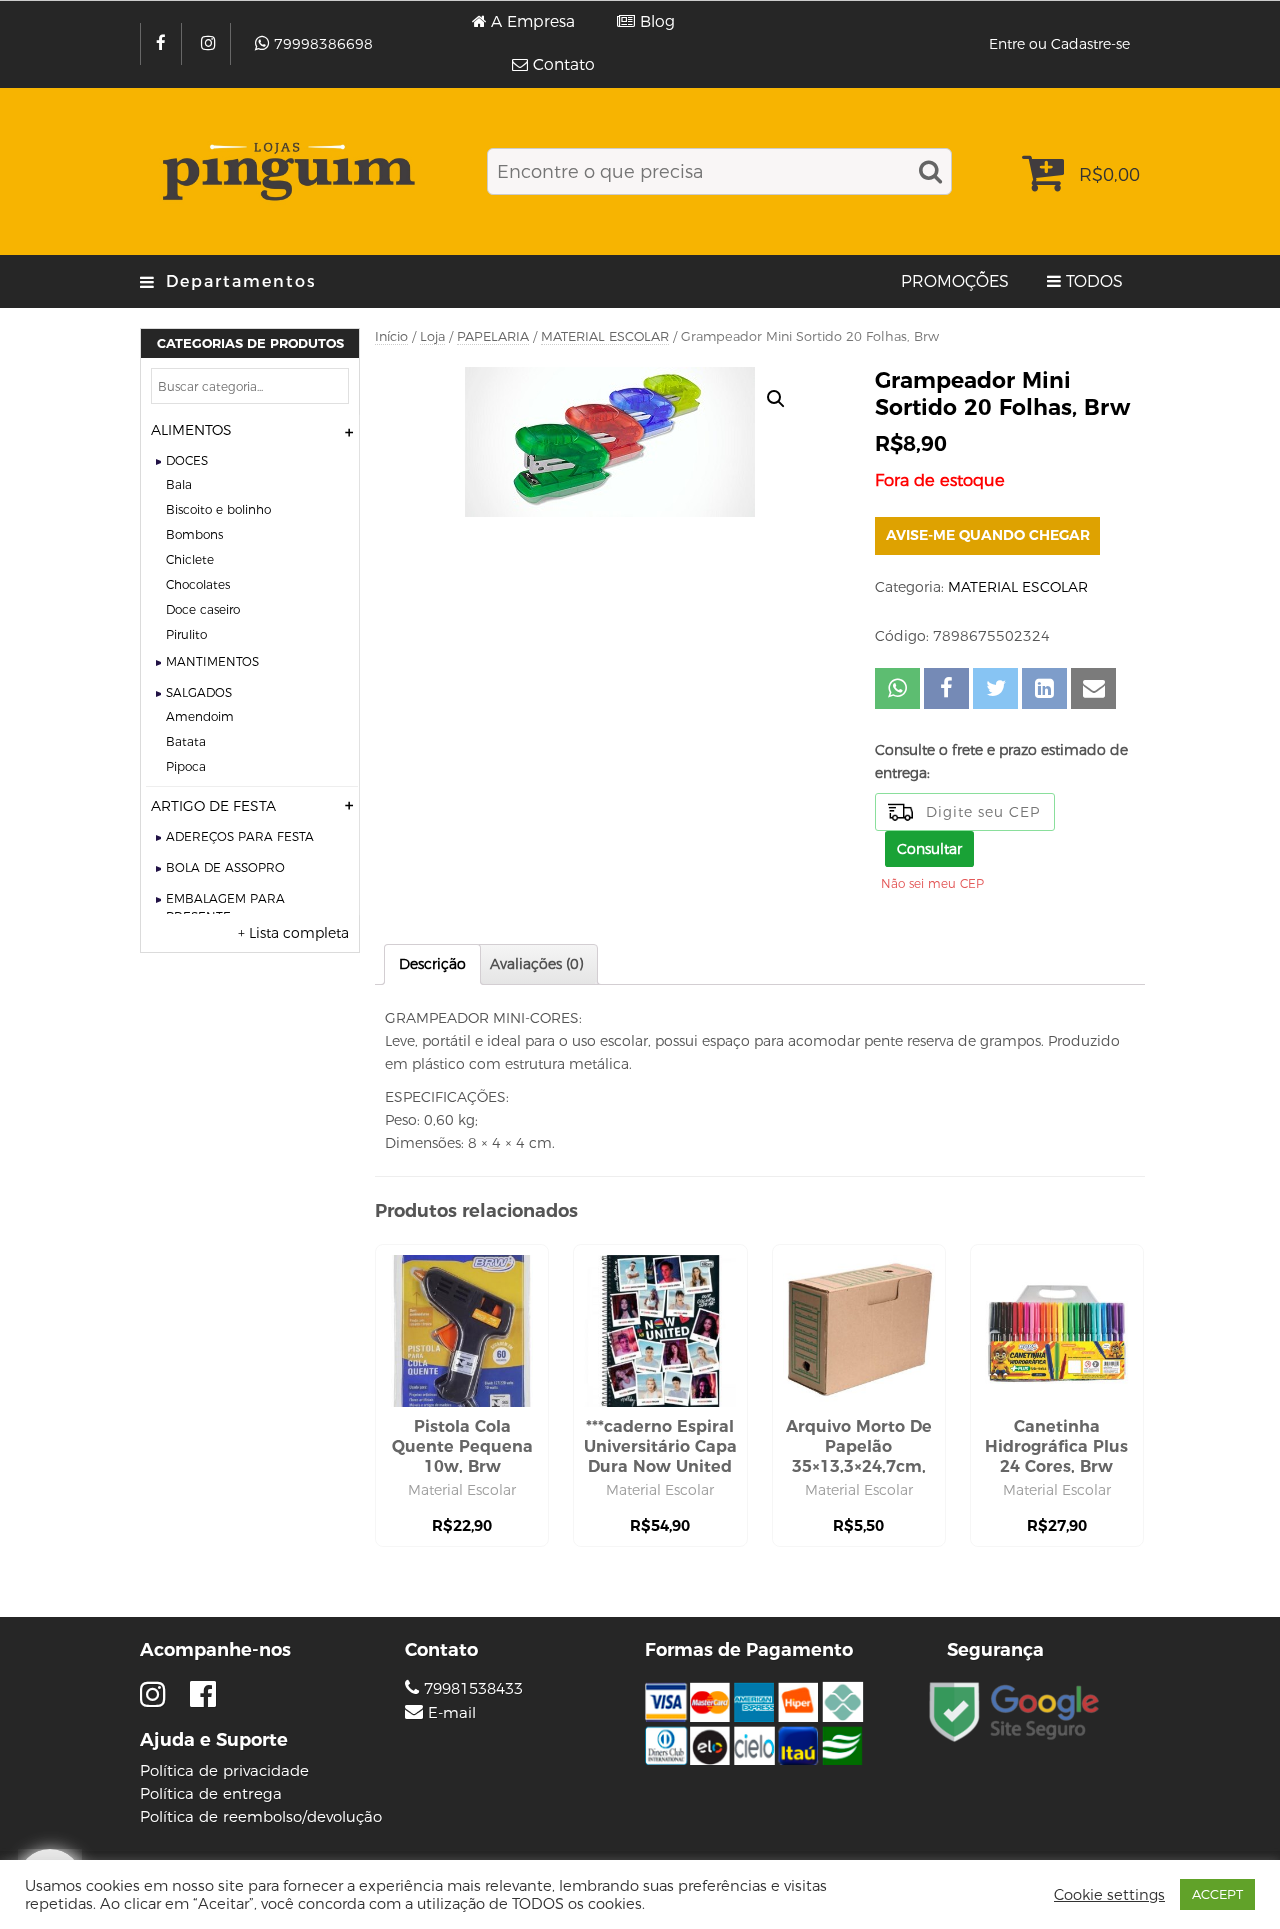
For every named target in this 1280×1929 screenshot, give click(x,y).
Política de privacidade (224, 1770)
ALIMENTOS (191, 430)
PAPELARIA (493, 336)
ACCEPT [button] (1217, 1894)
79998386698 (323, 44)
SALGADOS (199, 692)
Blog (657, 22)
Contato (564, 65)
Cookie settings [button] (1109, 1895)
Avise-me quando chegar (988, 535)
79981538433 (471, 1688)
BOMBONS (194, 534)
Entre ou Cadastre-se (1059, 44)
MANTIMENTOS (212, 661)
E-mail (452, 1713)
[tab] (432, 964)
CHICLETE (190, 559)
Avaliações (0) (536, 964)
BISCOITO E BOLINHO (218, 509)
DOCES (187, 460)
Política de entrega (211, 1793)
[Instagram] (210, 44)
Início (391, 336)
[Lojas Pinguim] (285, 171)
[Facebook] (163, 44)
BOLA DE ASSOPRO (225, 867)
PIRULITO (186, 634)
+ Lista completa (293, 933)
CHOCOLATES (198, 584)
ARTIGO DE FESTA (213, 806)
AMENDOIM (200, 716)
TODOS (1094, 281)
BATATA (186, 741)
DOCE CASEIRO (203, 609)
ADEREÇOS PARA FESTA (240, 836)
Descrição (432, 964)
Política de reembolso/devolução (261, 1816)
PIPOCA (186, 766)
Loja (432, 336)
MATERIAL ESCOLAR (605, 336)
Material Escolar (462, 1490)
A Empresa (533, 22)
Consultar (929, 849)
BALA (179, 484)
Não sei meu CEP (932, 883)
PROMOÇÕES (955, 281)
